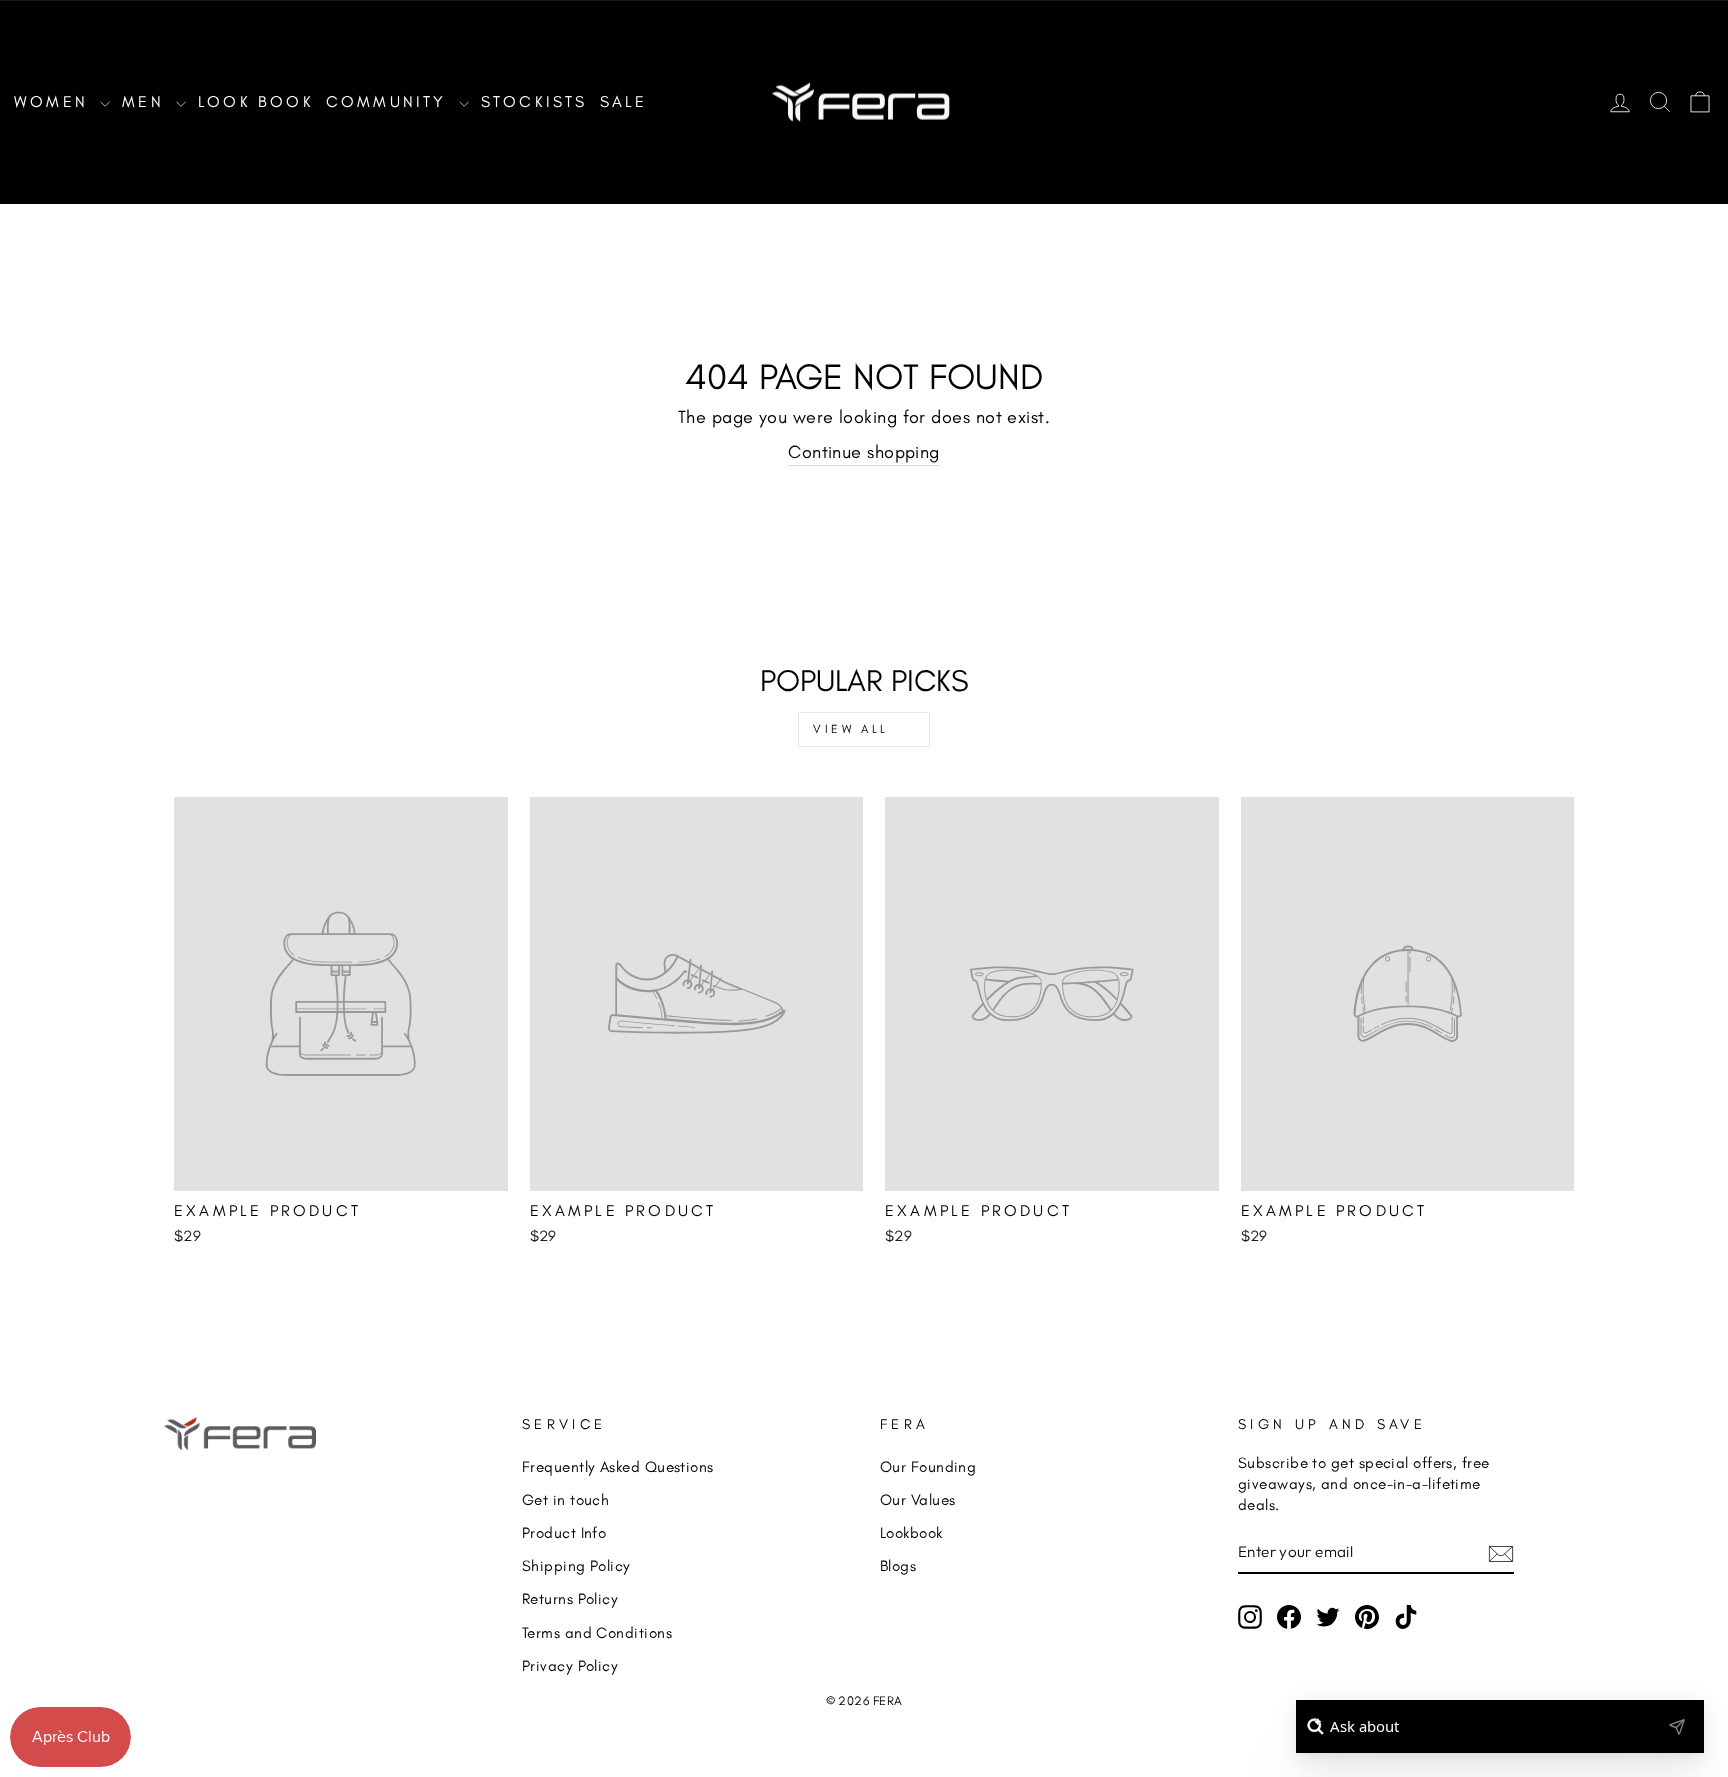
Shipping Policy (576, 1565)
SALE (624, 101)
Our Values (918, 1499)
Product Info (564, 1532)
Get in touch (565, 1499)
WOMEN (54, 101)
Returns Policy (570, 1598)
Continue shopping (864, 452)
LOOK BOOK (256, 101)
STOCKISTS (534, 101)
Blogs (898, 1565)
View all (851, 729)
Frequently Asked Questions (618, 1466)
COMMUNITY (390, 101)
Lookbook (911, 1532)
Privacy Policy (570, 1665)
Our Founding (928, 1466)
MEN (146, 101)
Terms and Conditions (597, 1632)
